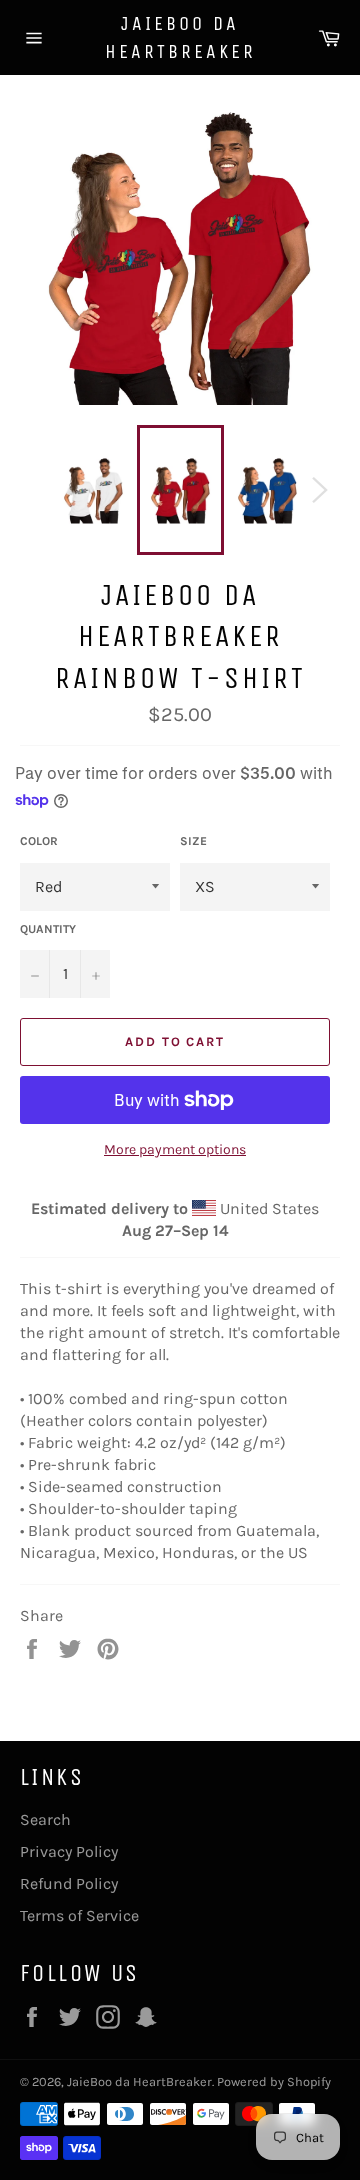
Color (39, 841)
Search (45, 1819)
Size (193, 841)
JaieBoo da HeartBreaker (180, 37)
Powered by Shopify (274, 2081)
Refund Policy (69, 1883)
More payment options (175, 1149)
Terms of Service (79, 1915)
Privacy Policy (69, 1851)
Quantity (48, 929)
